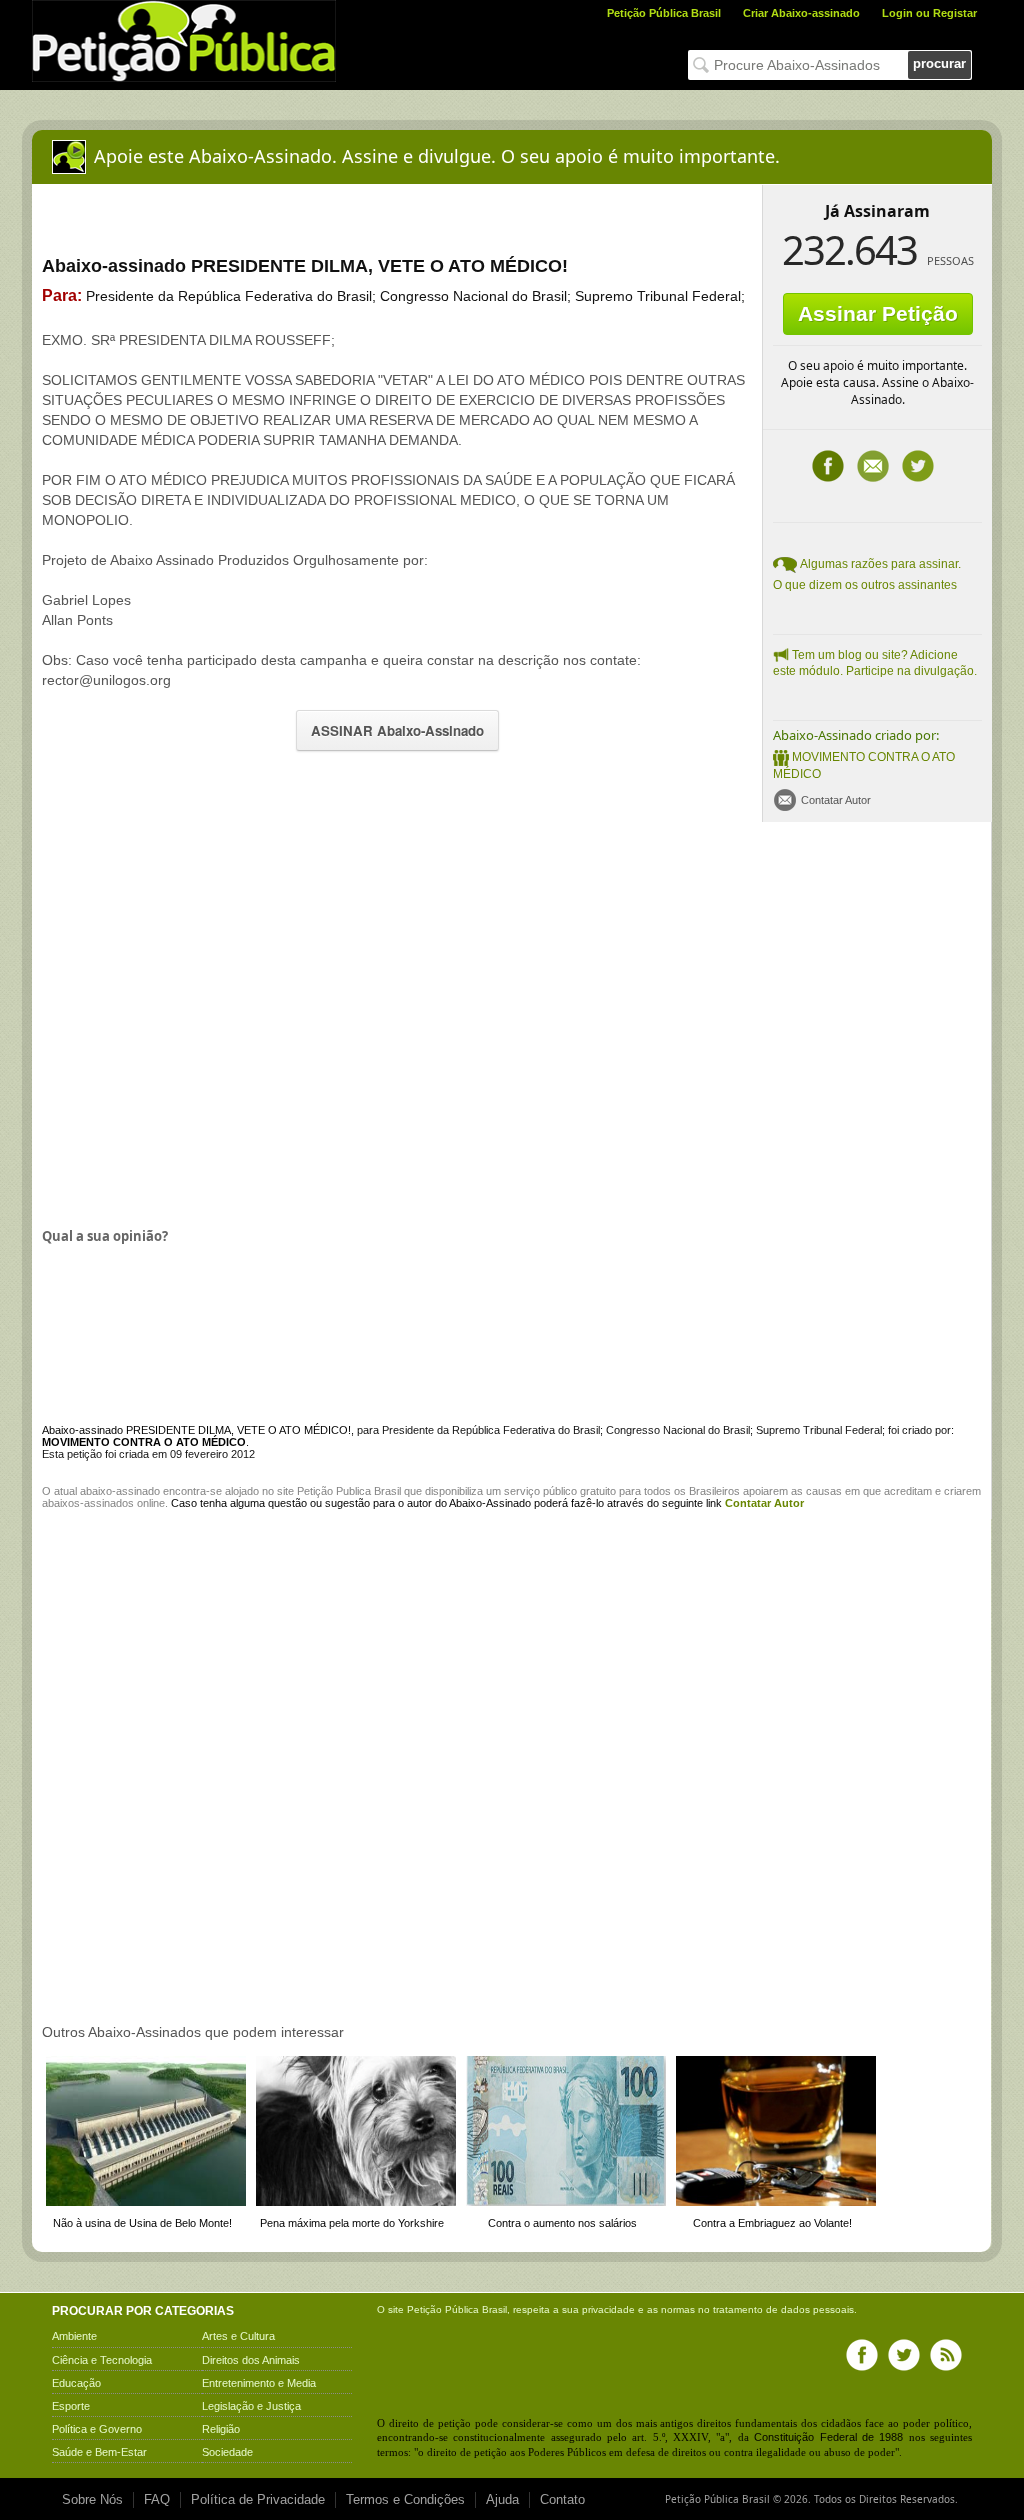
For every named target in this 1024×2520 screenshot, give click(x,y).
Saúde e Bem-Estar (99, 2452)
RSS (946, 2355)
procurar (939, 63)
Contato (562, 2499)
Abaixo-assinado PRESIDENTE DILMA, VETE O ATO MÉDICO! (196, 1430)
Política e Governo (97, 2429)
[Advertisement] (210, 1022)
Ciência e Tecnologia (102, 2360)
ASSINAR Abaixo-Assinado (397, 730)
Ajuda (502, 2499)
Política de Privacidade (258, 2499)
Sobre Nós (92, 2499)
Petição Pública (443, 2309)
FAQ (157, 2499)
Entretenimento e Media (259, 2383)
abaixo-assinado (120, 1491)
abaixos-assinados (88, 1503)
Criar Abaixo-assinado (801, 13)
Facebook (828, 466)
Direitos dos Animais (251, 2360)
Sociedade (227, 2452)
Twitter (918, 466)
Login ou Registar (929, 13)
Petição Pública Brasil (664, 13)
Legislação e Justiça (251, 2406)
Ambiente (74, 2336)
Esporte (71, 2406)
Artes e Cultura (238, 2336)
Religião (221, 2429)
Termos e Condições (405, 2499)
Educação (76, 2383)
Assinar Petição (878, 313)
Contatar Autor (836, 800)
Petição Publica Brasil (349, 1491)
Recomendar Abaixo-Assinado (873, 466)
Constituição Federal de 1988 (828, 2437)
